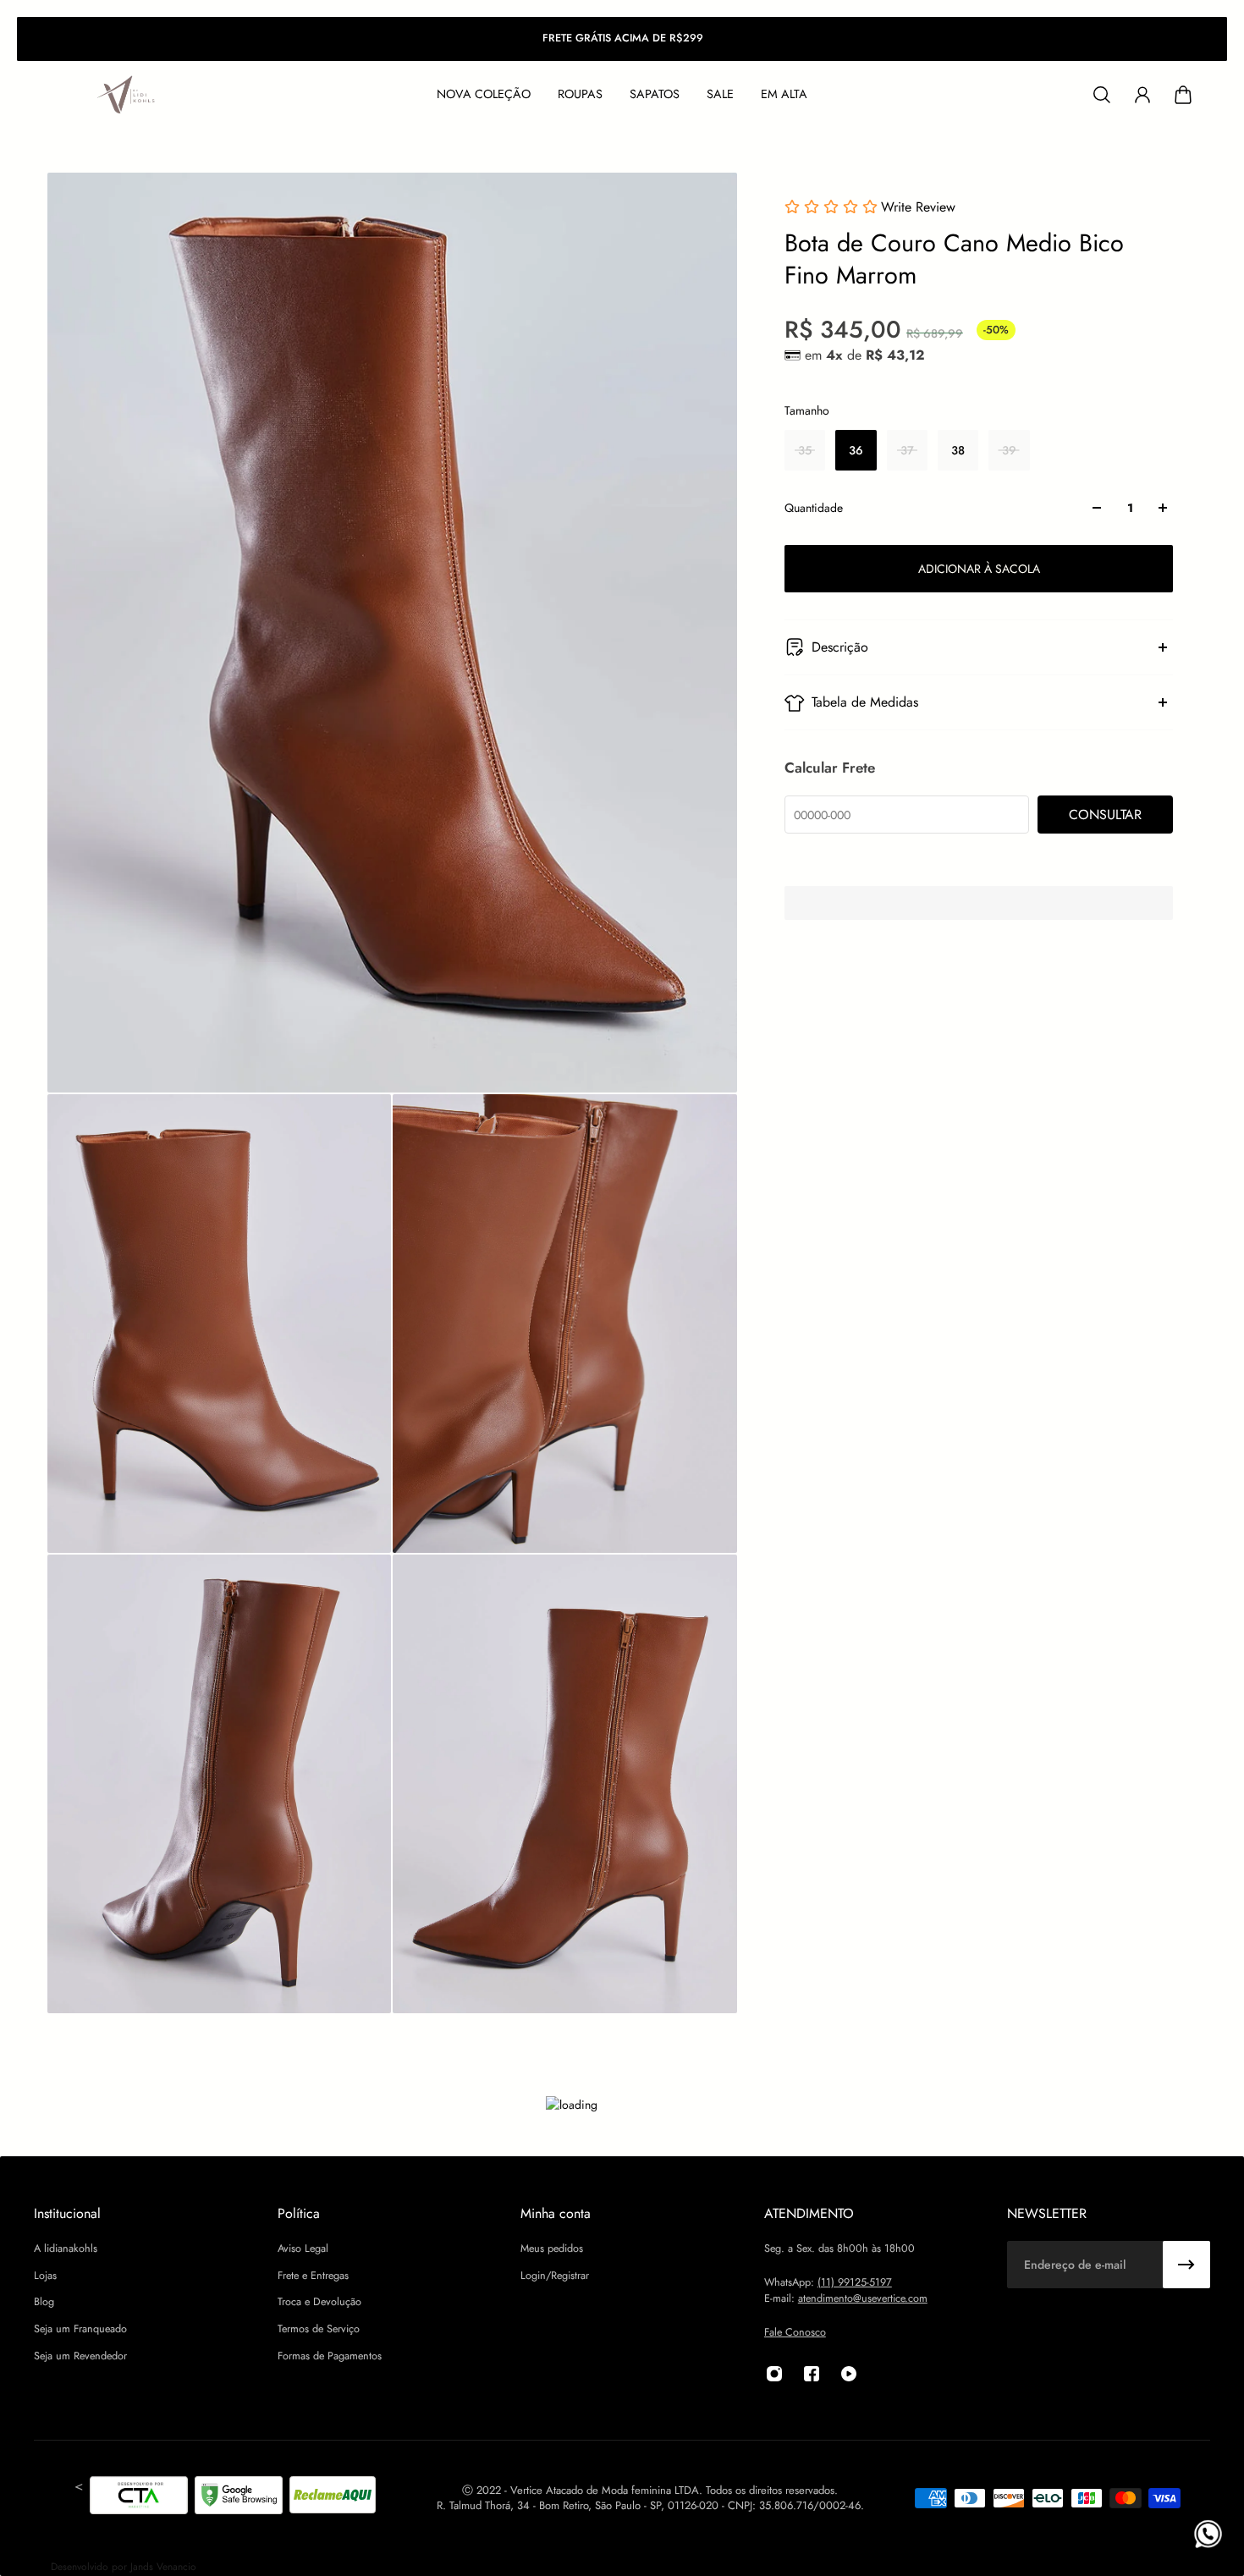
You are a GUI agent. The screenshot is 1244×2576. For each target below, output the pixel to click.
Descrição (840, 647)
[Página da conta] (1142, 95)
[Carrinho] (1183, 95)
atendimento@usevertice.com (863, 2298)
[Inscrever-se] (1186, 2265)
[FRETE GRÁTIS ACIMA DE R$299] (622, 39)
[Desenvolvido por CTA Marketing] (139, 2498)
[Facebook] (812, 2374)
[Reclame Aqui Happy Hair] (333, 2498)
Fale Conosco (795, 2332)
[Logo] (127, 95)
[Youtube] (849, 2374)
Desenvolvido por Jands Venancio (124, 2567)
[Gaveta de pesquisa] (1102, 95)
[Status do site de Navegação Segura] (239, 2498)
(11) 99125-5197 (855, 2282)
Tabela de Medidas (865, 702)
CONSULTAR (1105, 815)
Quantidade (814, 508)
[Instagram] (774, 2374)
